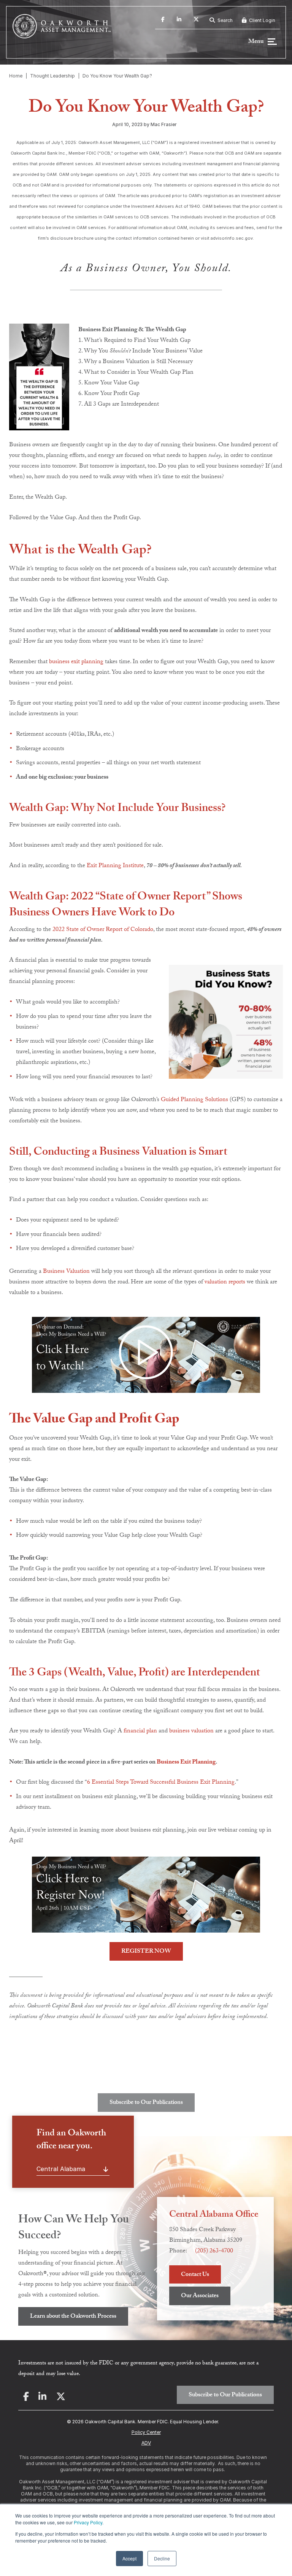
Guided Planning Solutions (194, 1100)
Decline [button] (162, 2558)
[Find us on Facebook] (163, 21)
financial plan (140, 1731)
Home (16, 76)
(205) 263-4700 (214, 2251)
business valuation (191, 1731)
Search (225, 20)
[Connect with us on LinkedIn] (179, 21)
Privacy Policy (88, 2522)
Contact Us (195, 2275)
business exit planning (76, 662)
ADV (146, 2443)
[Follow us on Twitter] (196, 21)
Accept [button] (129, 2558)
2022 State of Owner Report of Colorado (103, 930)
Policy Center (146, 2432)
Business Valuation (66, 1272)
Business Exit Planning (186, 1763)
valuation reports (225, 1282)
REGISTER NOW (146, 1952)
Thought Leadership (52, 76)
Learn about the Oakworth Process (73, 2317)
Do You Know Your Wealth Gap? (117, 76)
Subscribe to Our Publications (146, 2103)
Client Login (262, 20)
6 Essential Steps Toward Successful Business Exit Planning (161, 1783)
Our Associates (200, 2296)
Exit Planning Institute (115, 866)
